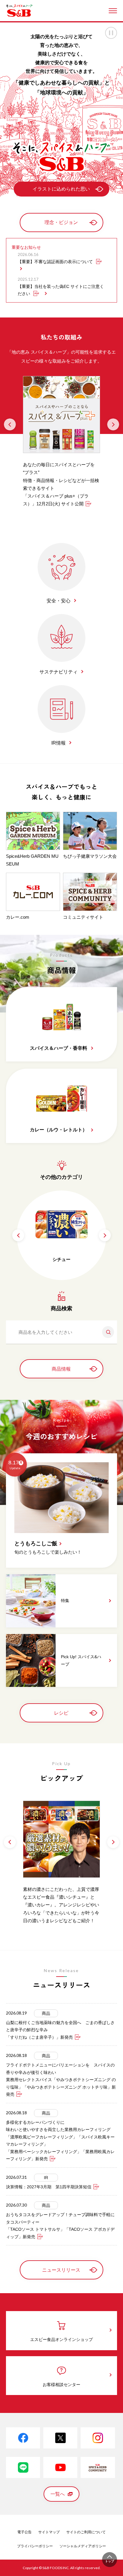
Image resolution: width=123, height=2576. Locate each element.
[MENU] (113, 11)
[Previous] (10, 424)
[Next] (113, 424)
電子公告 (24, 2532)
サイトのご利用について (86, 2532)
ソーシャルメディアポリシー (83, 2546)
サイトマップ (49, 2532)
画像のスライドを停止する (111, 33)
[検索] (106, 1332)
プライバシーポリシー (35, 2546)
